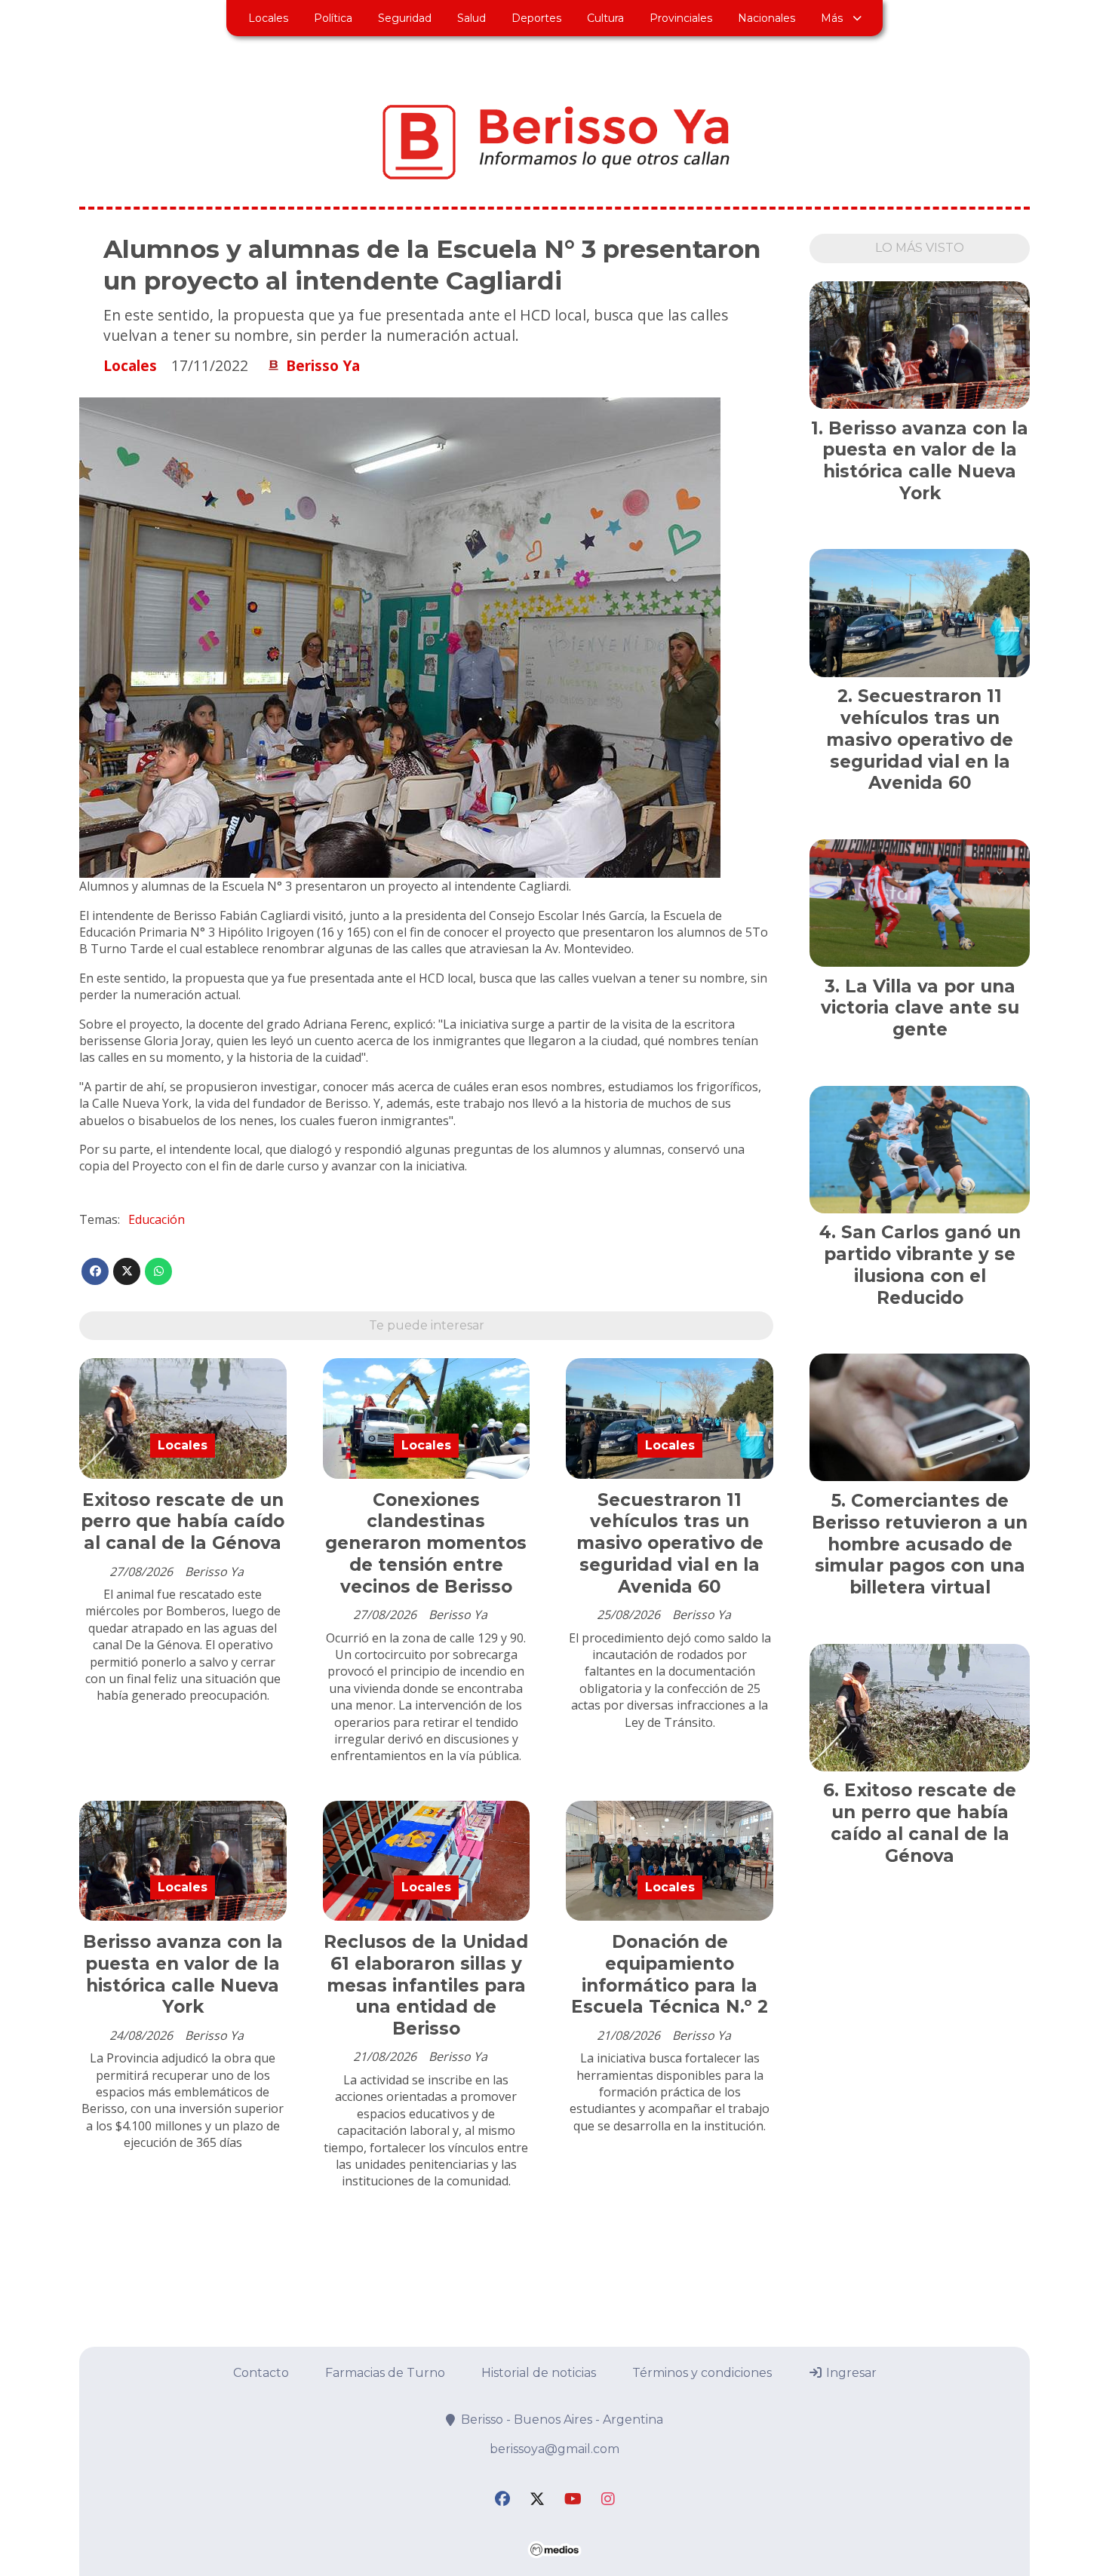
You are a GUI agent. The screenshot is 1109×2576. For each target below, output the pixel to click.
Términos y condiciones (702, 2373)
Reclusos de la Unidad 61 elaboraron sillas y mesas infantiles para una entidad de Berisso (426, 1985)
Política (333, 18)
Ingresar (850, 2373)
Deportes (536, 18)
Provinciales (681, 18)
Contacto (261, 2373)
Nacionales (766, 18)
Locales (268, 18)
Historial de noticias (539, 2373)
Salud (472, 18)
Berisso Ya (323, 366)
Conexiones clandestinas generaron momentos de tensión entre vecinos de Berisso (426, 1543)
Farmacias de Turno (385, 2373)
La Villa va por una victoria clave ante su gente (920, 1008)
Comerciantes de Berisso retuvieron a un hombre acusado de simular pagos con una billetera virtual (920, 1544)
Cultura (605, 18)
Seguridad (405, 18)
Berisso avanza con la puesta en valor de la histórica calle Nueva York (183, 1974)
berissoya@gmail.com (554, 2449)
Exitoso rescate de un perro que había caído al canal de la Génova (183, 1522)
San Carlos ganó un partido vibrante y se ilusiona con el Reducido (922, 1265)
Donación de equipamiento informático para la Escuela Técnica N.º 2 (670, 1974)
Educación (157, 1219)
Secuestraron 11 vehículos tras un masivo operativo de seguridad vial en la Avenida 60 (670, 1543)
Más (832, 18)
